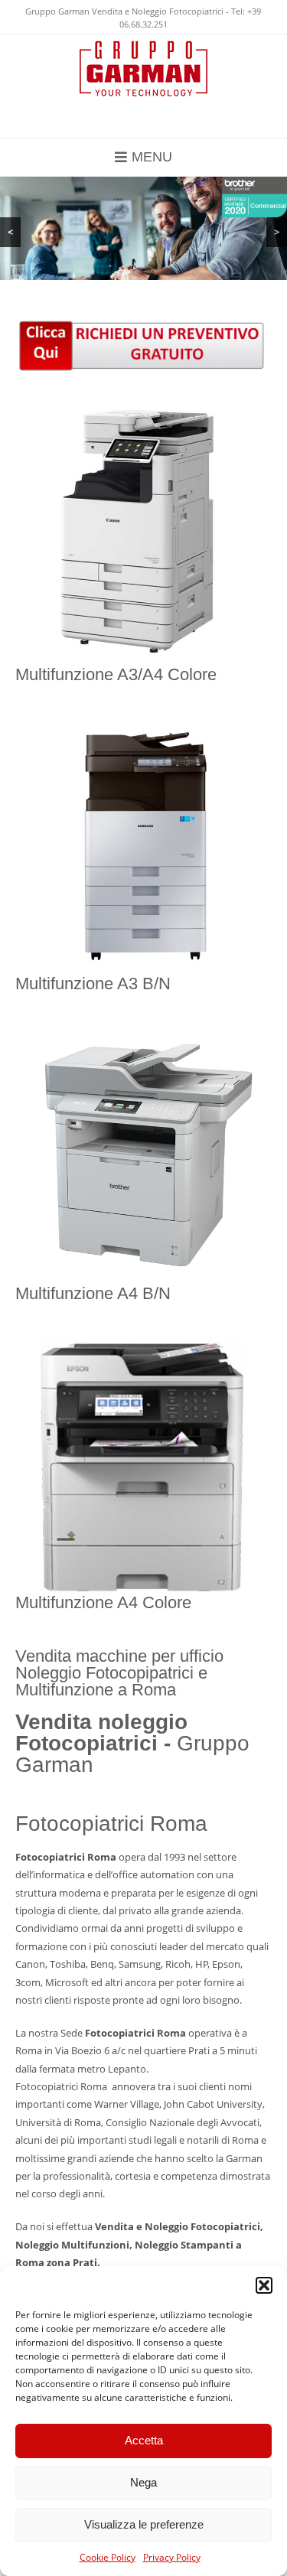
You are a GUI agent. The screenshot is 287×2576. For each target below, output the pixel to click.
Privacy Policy (172, 2557)
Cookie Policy (108, 2557)
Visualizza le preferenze (144, 2524)
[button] (264, 2285)
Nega (143, 2482)
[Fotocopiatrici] (143, 68)
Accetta (144, 2440)
